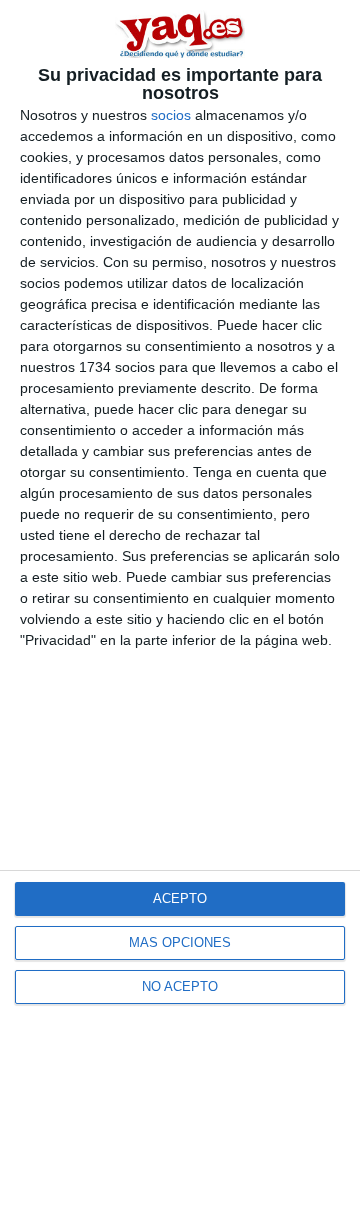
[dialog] (180, 615)
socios (171, 115)
